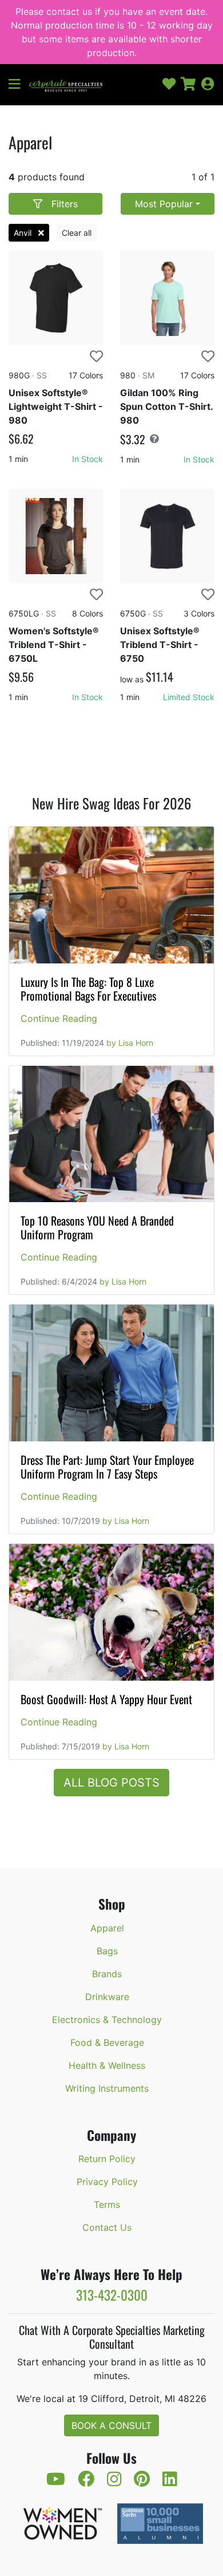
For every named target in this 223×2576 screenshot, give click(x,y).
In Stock (87, 459)
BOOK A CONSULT (111, 2425)
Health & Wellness (107, 2065)
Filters (65, 204)
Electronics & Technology (107, 2020)
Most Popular (164, 204)
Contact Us (107, 2227)
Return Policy (107, 2159)
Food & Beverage (107, 2042)
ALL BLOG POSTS (111, 1783)
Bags (107, 1951)
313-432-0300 (112, 2295)
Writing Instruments (107, 2088)
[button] (19, 85)
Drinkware (107, 1997)
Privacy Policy (107, 2182)
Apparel (107, 1928)
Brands (107, 1974)
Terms (107, 2204)
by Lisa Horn (130, 1043)
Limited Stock (189, 697)
